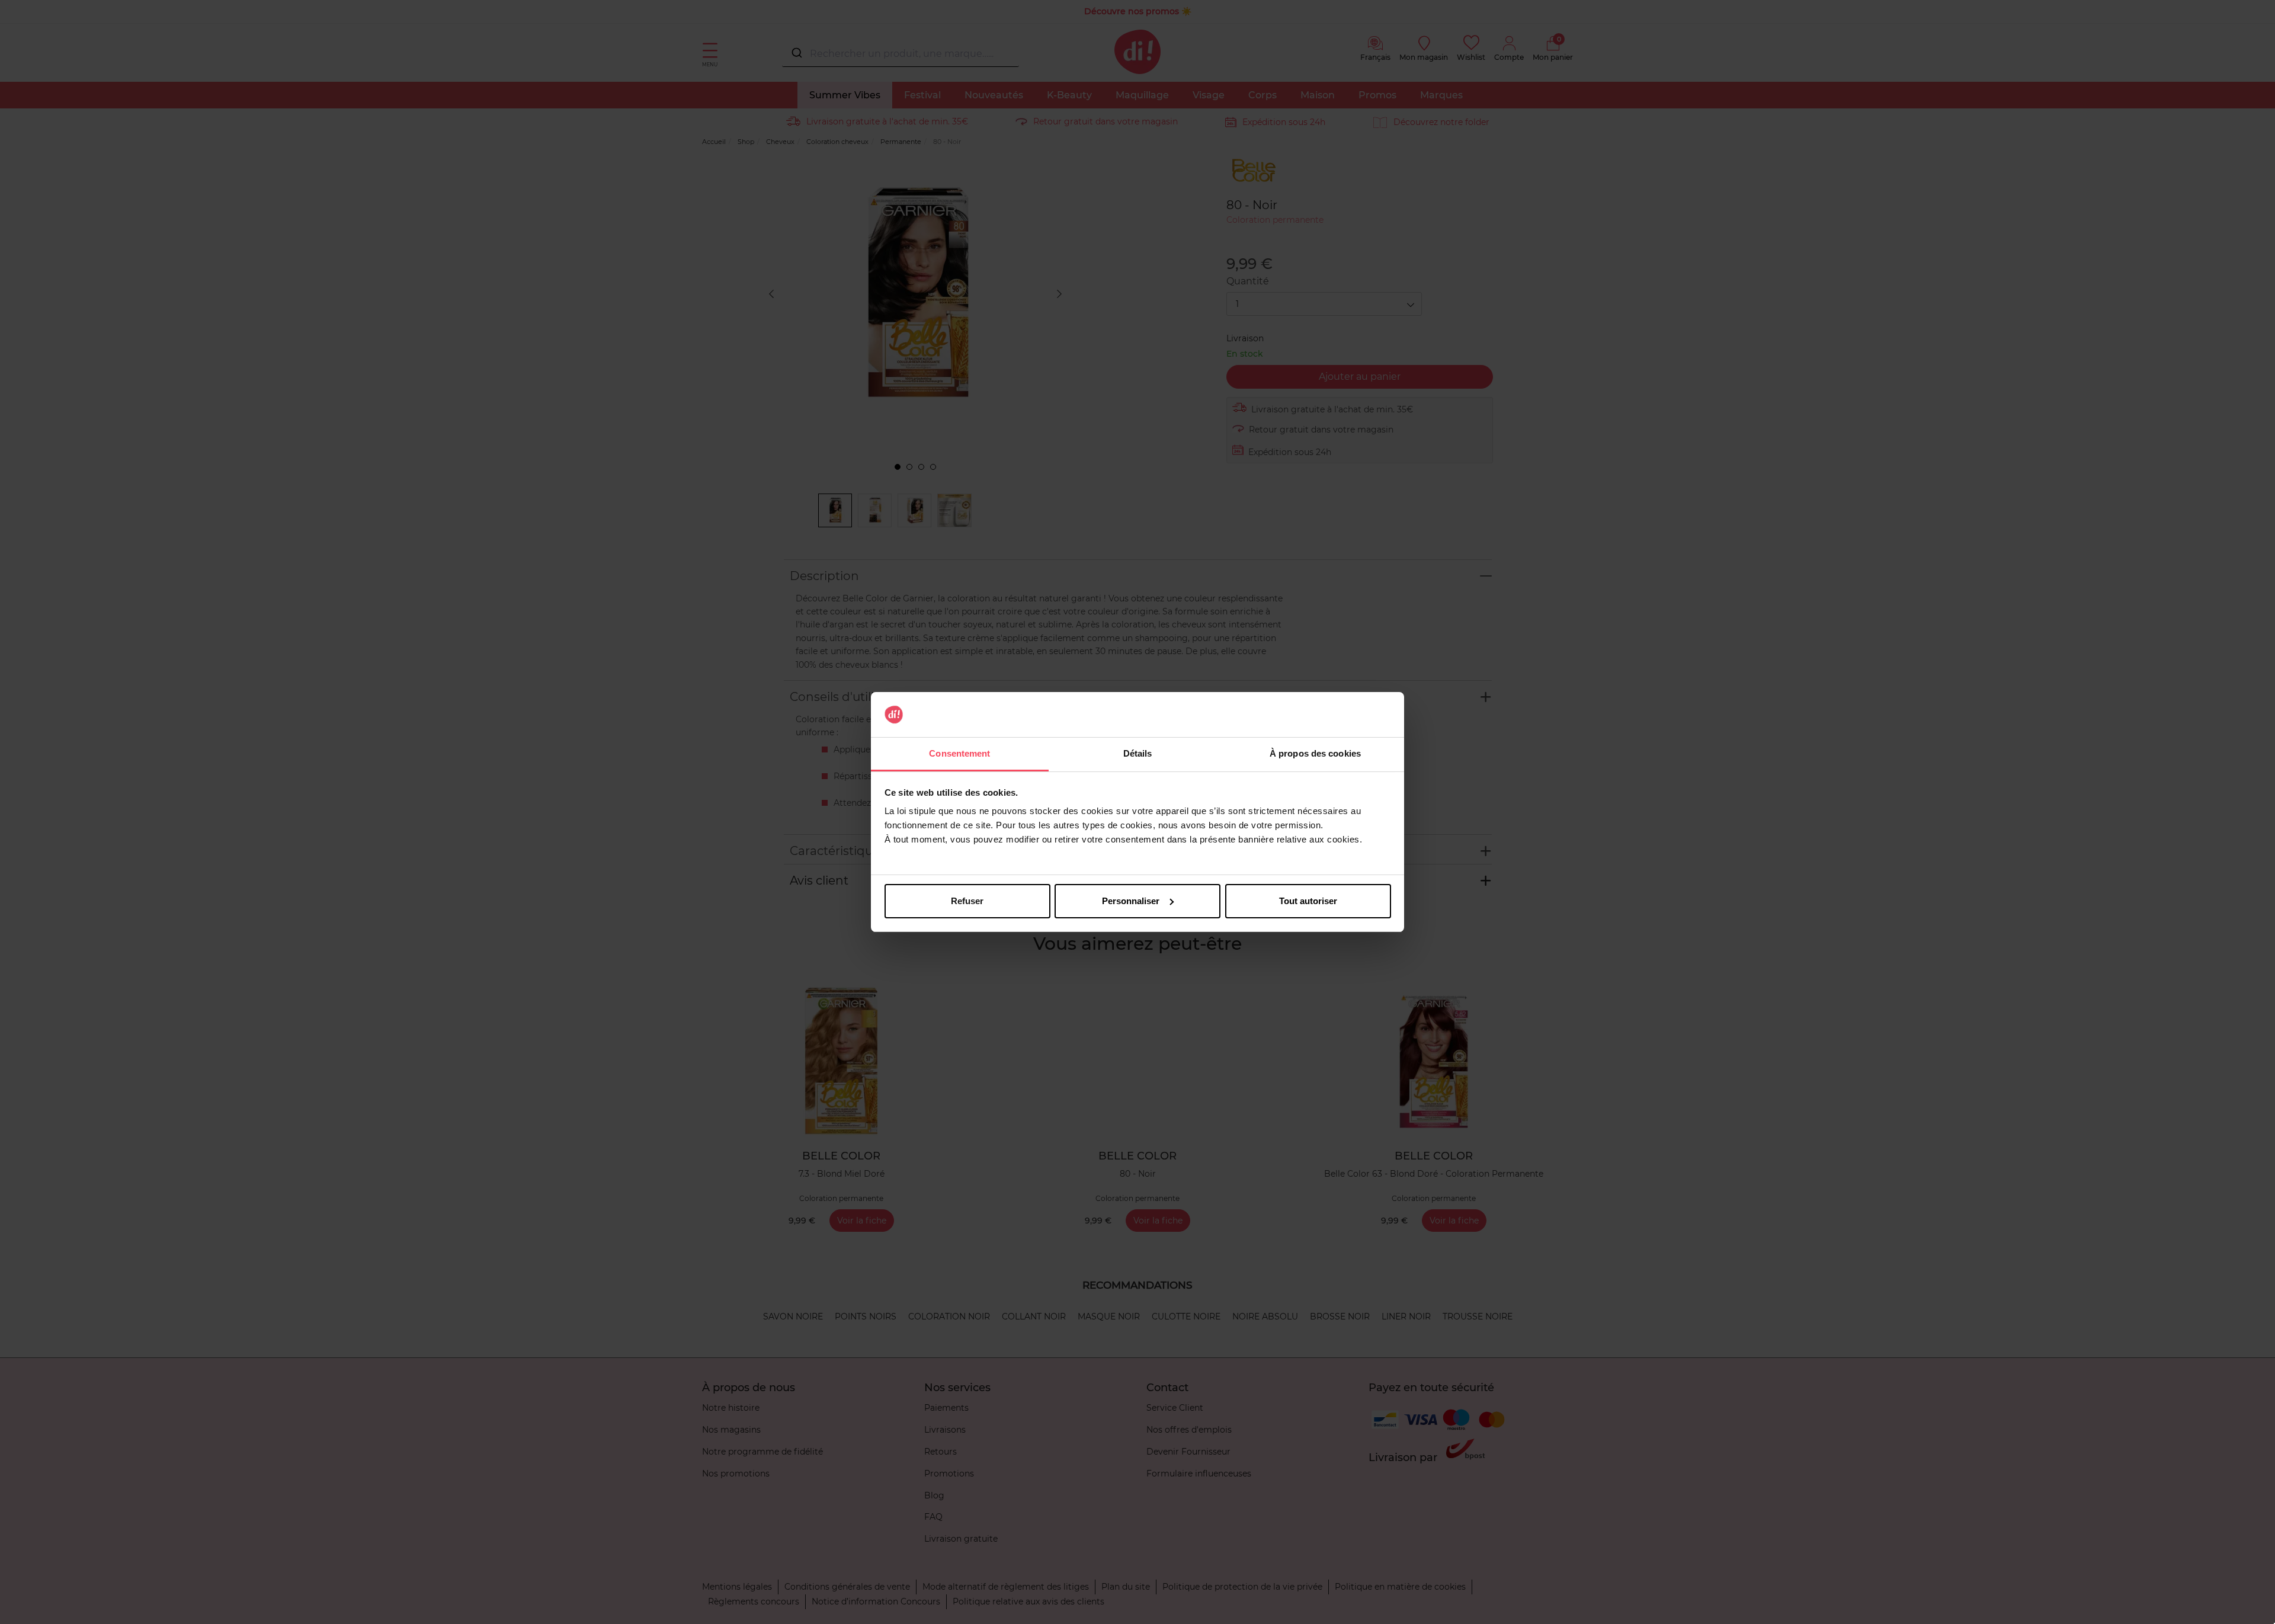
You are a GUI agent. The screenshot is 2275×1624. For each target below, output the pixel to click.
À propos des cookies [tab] (1315, 753)
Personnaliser (1131, 901)
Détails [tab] (1138, 753)
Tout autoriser (1308, 901)
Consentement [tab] (959, 753)
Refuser (967, 901)
